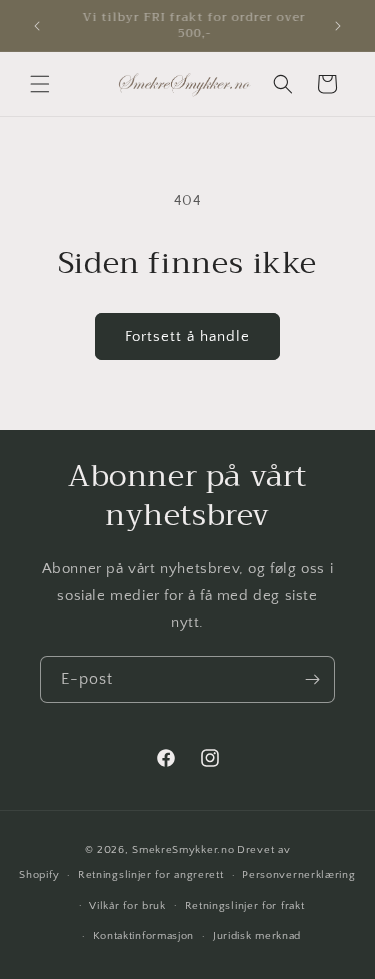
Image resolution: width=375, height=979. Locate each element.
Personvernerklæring (298, 875)
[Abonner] (312, 679)
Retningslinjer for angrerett (151, 875)
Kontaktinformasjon (144, 936)
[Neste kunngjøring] (338, 26)
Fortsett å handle (187, 336)
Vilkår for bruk (127, 906)
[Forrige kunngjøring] (37, 26)
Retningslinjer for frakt (245, 906)
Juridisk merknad (257, 936)
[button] (40, 84)
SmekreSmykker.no (183, 850)
